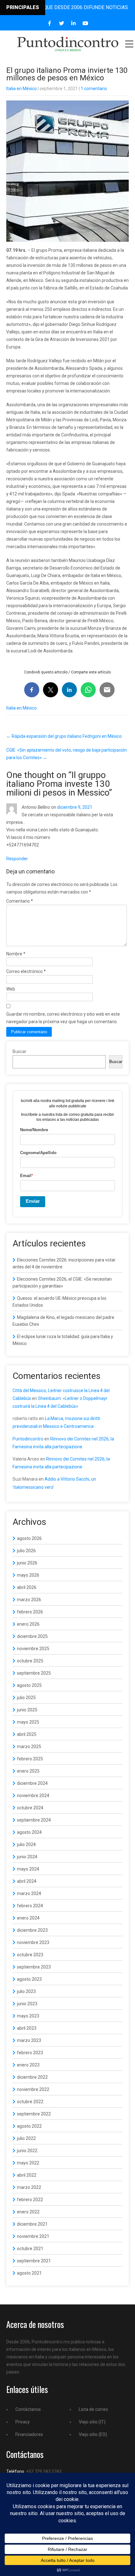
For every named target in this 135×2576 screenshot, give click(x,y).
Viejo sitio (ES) (93, 2434)
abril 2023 (27, 2028)
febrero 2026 (30, 1612)
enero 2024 (28, 1918)
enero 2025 (28, 1771)
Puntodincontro (28, 1439)
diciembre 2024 (32, 1783)
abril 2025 (27, 1734)
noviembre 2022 (33, 2089)
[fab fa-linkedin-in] (74, 23)
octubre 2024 (30, 1808)
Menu (129, 44)
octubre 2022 (30, 2102)
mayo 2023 (28, 2016)
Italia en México (22, 89)
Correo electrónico (26, 971)
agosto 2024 (29, 1832)
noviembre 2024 (33, 1796)
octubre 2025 (30, 1661)
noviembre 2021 (33, 2236)
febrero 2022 (30, 2200)
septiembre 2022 (34, 2114)
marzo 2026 (29, 1600)
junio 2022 (27, 2151)
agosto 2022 (29, 2126)
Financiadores (29, 2434)
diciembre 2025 (32, 1636)
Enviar (33, 1201)
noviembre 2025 (33, 1649)
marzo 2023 (29, 2040)
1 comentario (94, 89)
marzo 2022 (29, 2187)
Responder (17, 859)
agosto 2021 (29, 2273)
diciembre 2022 (32, 2077)
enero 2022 (28, 2212)
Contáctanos (28, 2409)
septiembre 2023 (34, 1967)
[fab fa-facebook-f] (50, 23)
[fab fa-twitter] (62, 23)
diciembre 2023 (32, 1930)
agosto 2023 (29, 1979)
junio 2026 (27, 1563)
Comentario (20, 901)
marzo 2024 (29, 1893)
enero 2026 (28, 1624)
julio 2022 (26, 2138)
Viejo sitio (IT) (92, 2422)
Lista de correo (93, 2409)
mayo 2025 (28, 1722)
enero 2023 (28, 2065)
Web (11, 989)
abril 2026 (27, 1587)
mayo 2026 (28, 1575)
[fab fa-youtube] (86, 23)
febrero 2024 (30, 1906)
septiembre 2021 (34, 2261)
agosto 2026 (29, 1538)
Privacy (23, 2422)
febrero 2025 (30, 1759)
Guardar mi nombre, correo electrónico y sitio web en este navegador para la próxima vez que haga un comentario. (63, 1018)
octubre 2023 (30, 1955)
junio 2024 (27, 1857)
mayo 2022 (28, 2163)
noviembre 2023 (33, 1942)
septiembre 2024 (34, 1820)
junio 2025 (27, 1710)
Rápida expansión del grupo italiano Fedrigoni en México (64, 736)
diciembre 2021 (32, 2224)
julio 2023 (26, 1991)
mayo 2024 (28, 1869)
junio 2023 (27, 2004)
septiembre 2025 (34, 1673)
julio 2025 (26, 1698)
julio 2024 (26, 1844)
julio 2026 (26, 1551)
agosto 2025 (29, 1685)
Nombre (16, 954)
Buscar (19, 1051)
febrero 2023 (30, 2053)
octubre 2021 (30, 2249)
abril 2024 (27, 1881)
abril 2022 (27, 2175)
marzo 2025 (29, 1747)
